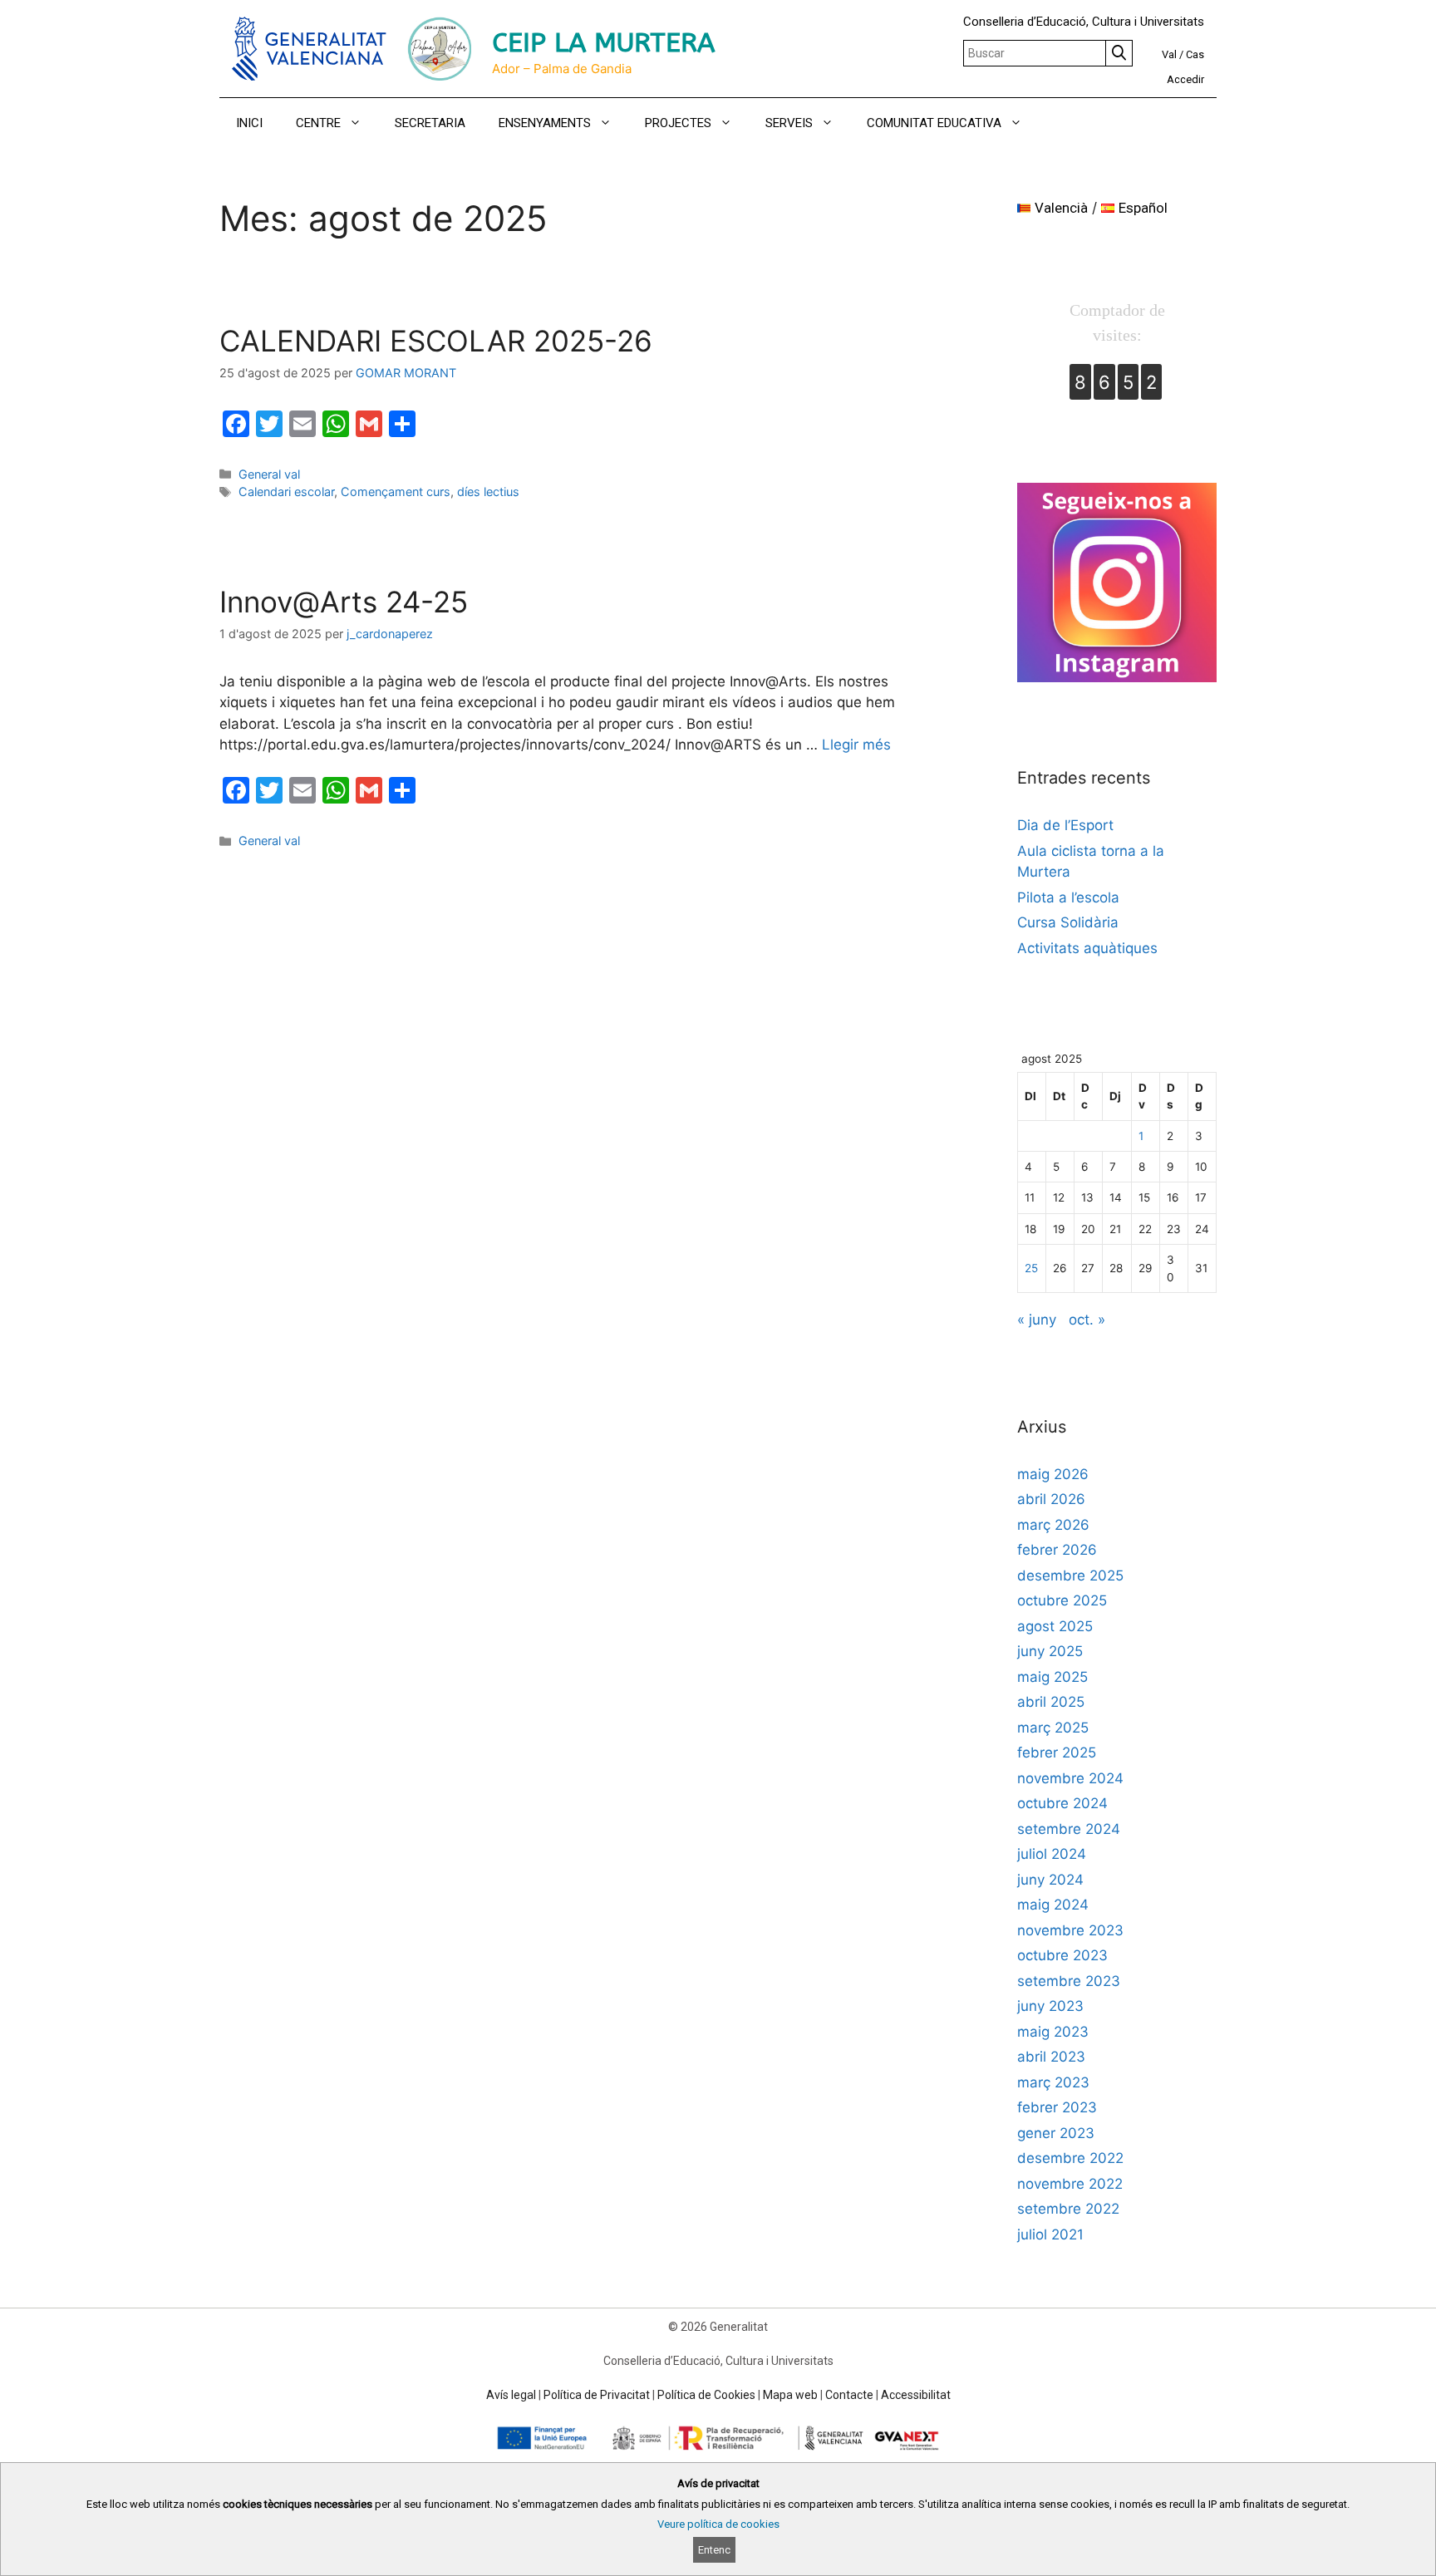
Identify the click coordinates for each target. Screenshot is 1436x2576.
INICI (249, 123)
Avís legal (511, 2395)
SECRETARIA (430, 123)
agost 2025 (1055, 1626)
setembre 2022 (1068, 2209)
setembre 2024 (1069, 1829)
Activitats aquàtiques (1087, 948)
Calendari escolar (286, 492)
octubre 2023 (1062, 1955)
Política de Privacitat (597, 2395)
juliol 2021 (1050, 2234)
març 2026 (1053, 1525)
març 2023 (1053, 2082)
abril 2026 (1051, 1499)
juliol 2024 (1052, 1854)
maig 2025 (1052, 1677)
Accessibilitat (916, 2395)
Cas (1195, 54)
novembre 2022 (1070, 2184)
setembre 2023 (1069, 1981)
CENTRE (318, 123)
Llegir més (856, 745)
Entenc (714, 2550)
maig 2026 (1053, 1474)
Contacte (849, 2395)
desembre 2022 (1070, 2158)
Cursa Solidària (1068, 922)
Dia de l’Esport (1065, 825)
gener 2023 (1056, 2133)
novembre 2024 (1070, 1778)
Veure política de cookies (718, 2524)
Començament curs (396, 492)
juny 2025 (1050, 1651)
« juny (1037, 1320)
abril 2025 (1051, 1702)
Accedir (1185, 79)
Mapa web (790, 2395)
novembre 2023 (1070, 1930)
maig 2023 (1053, 2032)
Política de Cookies (706, 2395)
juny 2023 (1050, 2006)
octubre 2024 (1062, 1803)
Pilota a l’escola (1068, 897)
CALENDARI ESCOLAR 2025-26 (436, 341)
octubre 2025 (1062, 1600)
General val (269, 474)
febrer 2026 (1057, 1550)
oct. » (1087, 1320)
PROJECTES (678, 123)
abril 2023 (1051, 2057)
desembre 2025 (1070, 1576)
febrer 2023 (1057, 2107)
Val (1169, 54)
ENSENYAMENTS (545, 123)
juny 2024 (1050, 1880)
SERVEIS (789, 123)
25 (1031, 1268)
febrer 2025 (1057, 1753)
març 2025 (1053, 1728)
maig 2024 (1053, 1905)
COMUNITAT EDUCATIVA (934, 123)
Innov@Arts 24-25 (344, 602)
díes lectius (488, 492)
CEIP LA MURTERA (603, 43)
